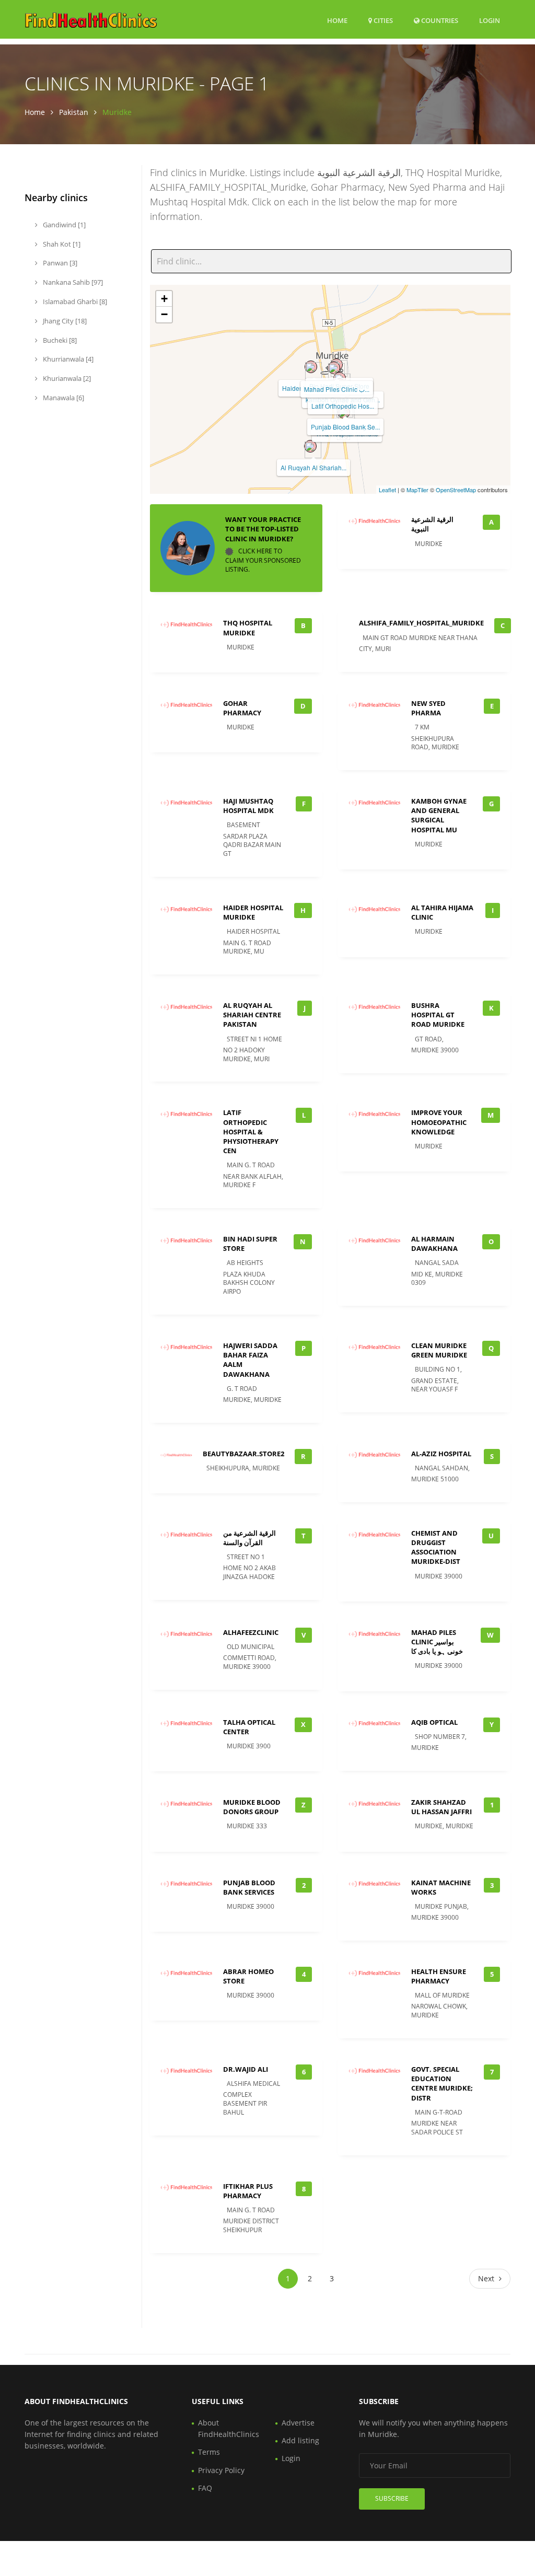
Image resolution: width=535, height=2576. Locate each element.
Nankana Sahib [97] (72, 282)
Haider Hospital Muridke (253, 912)
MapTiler (417, 490)
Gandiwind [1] (63, 225)
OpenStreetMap (456, 490)
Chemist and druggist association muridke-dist (436, 1547)
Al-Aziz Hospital (441, 1454)
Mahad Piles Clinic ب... (337, 389)
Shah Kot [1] (61, 244)
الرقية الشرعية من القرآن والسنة (249, 1538)
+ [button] (164, 299)
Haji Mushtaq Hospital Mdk (248, 806)
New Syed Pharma (428, 708)
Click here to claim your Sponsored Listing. (263, 560)
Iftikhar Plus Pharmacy (248, 2191)
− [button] (164, 314)
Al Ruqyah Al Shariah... (313, 467)
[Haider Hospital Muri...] (311, 367)
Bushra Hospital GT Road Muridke (438, 1015)
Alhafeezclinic (251, 1632)
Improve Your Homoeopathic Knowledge (439, 1122)
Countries (439, 20)
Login (490, 20)
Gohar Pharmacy (242, 708)
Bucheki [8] (59, 340)
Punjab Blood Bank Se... (345, 427)
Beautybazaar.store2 (243, 1454)
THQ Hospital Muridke (248, 628)
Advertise (298, 2423)
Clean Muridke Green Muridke (439, 1350)
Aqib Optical (434, 1722)
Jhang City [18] (64, 321)
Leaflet (387, 490)
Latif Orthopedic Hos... (343, 406)
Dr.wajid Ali (246, 2069)
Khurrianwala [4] (67, 359)
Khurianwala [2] (66, 378)
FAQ (205, 2488)
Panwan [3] (59, 263)
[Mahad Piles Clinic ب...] (334, 368)
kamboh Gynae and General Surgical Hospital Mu (439, 815)
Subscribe (392, 2498)
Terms (209, 2452)
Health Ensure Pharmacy (439, 1976)
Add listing (300, 2440)
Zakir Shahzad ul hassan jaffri (441, 1807)
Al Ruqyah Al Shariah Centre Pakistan (252, 1015)
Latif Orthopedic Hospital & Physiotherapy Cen (251, 1132)
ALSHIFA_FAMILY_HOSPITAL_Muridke (421, 623)
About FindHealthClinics (229, 2428)
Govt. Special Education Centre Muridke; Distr (442, 2084)
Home (337, 20)
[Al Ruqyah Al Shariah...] (310, 446)
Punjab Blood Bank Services (249, 1887)
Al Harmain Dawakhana (434, 1244)
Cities (382, 20)
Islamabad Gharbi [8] (74, 301)
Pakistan (74, 112)
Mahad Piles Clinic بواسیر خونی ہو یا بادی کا (437, 1642)
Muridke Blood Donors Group (252, 1807)
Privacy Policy (221, 2470)
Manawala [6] (63, 398)
